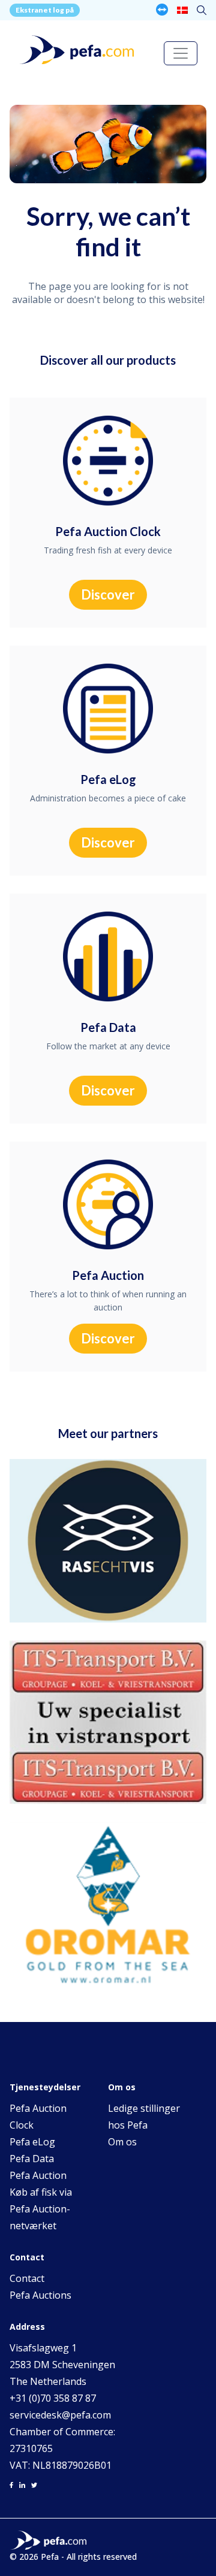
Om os (122, 2142)
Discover (108, 594)
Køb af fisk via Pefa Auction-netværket (41, 2209)
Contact (27, 2278)
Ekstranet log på (45, 10)
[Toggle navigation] (181, 53)
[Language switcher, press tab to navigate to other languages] (182, 10)
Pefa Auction (38, 2175)
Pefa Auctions (40, 2295)
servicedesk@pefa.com (60, 2415)
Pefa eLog (32, 2142)
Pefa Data (32, 2159)
